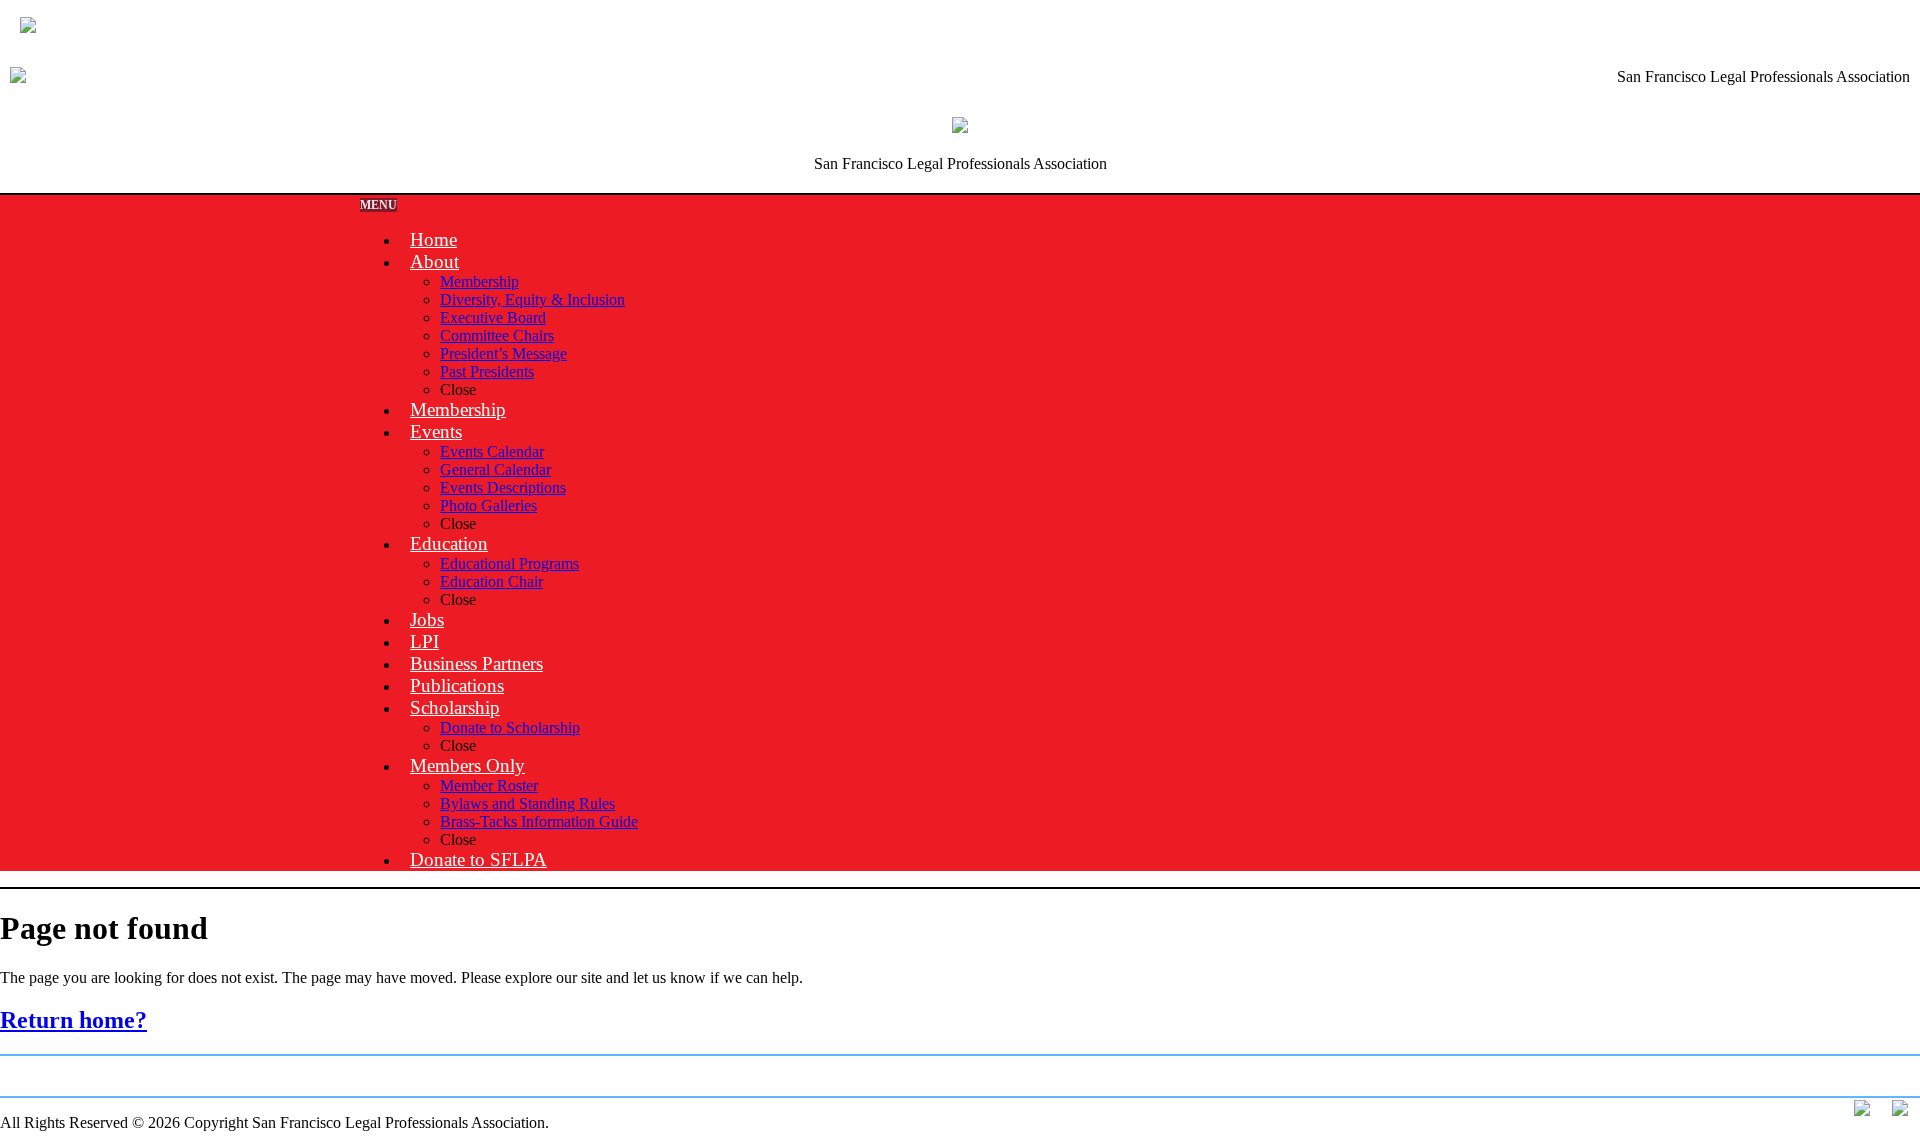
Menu (378, 205)
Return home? (73, 1020)
